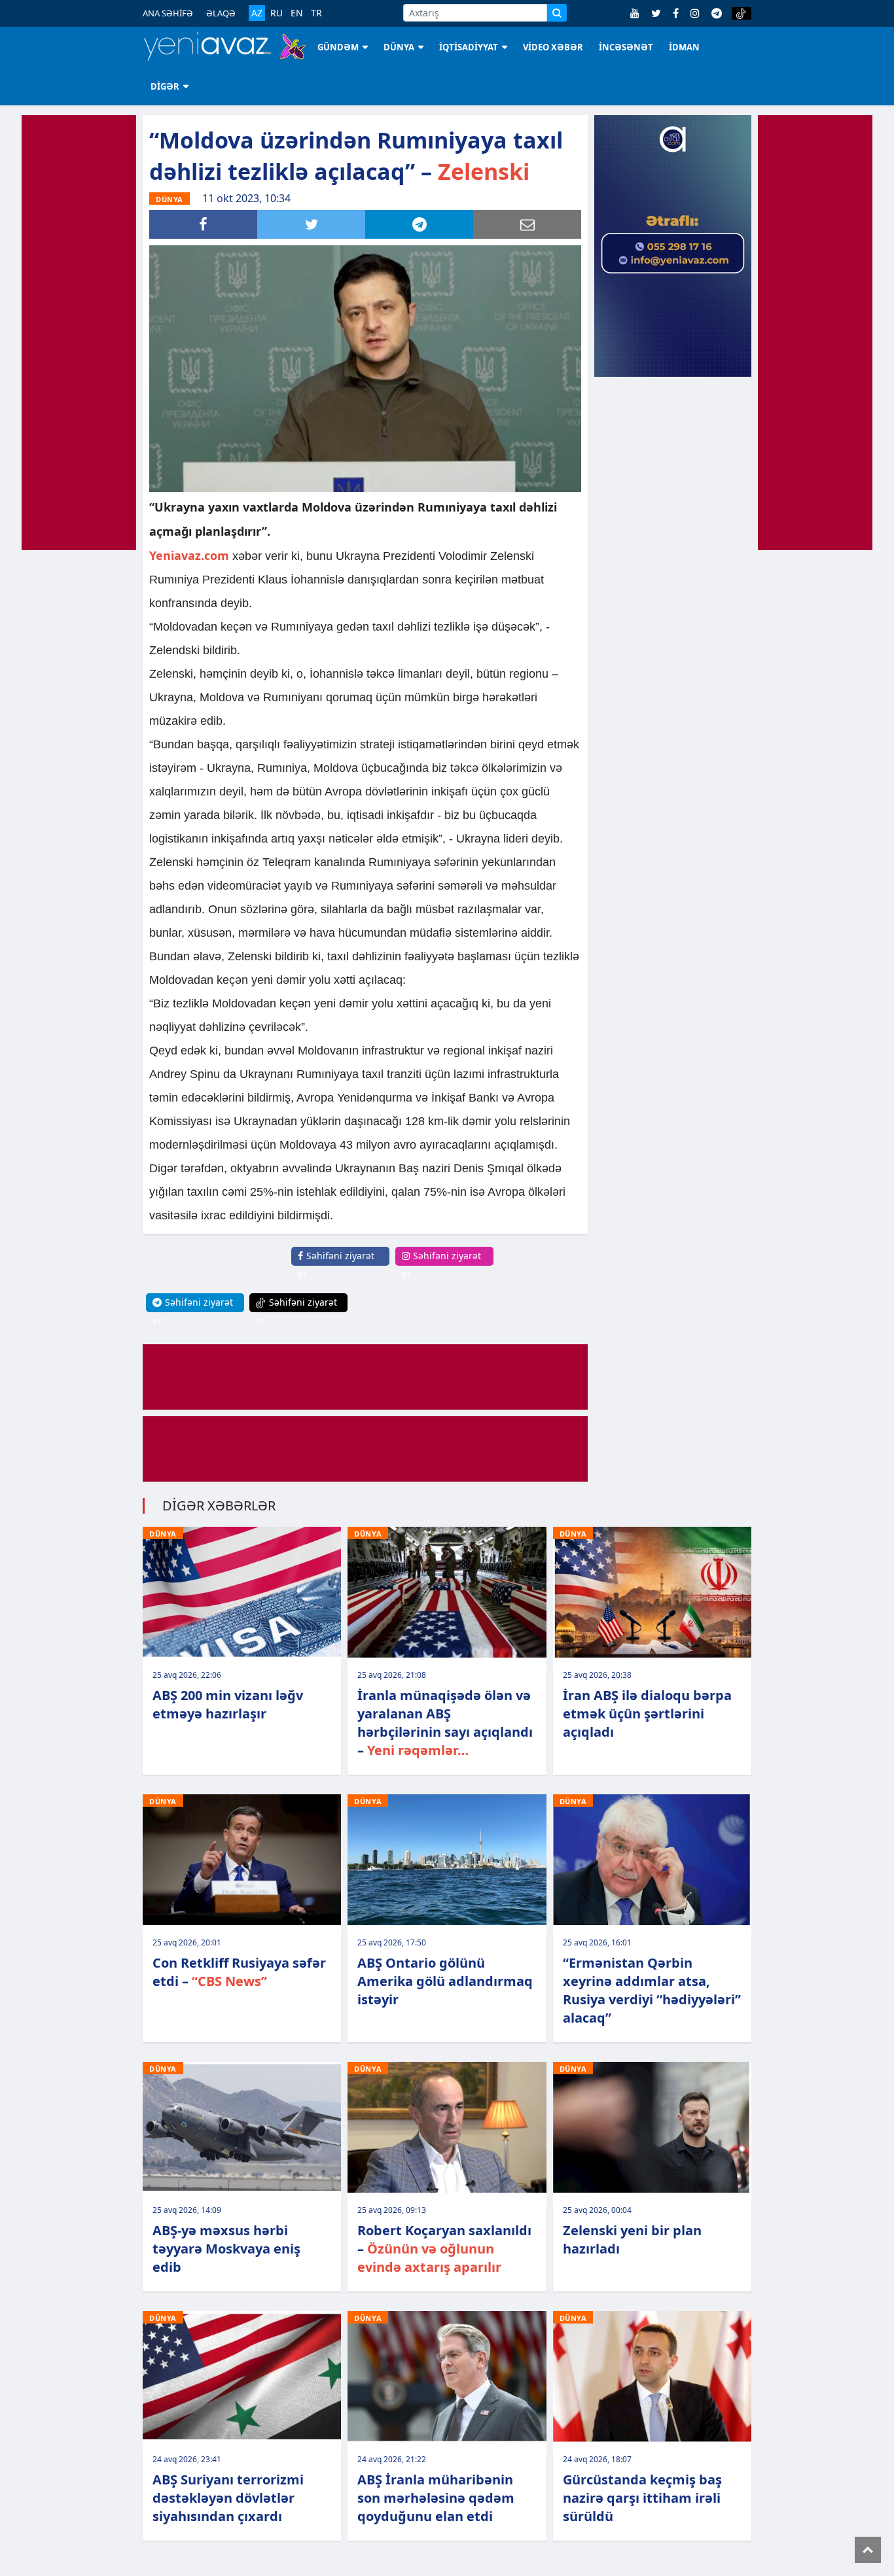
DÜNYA (399, 47)
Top (868, 2550)
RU (277, 13)
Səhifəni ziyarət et (336, 1265)
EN (297, 13)
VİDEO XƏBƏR (553, 47)
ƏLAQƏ (221, 13)
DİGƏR (165, 86)
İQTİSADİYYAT (469, 47)
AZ (257, 13)
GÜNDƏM (338, 47)
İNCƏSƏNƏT (626, 47)
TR (316, 13)
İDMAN (684, 47)
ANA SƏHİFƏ (168, 13)
